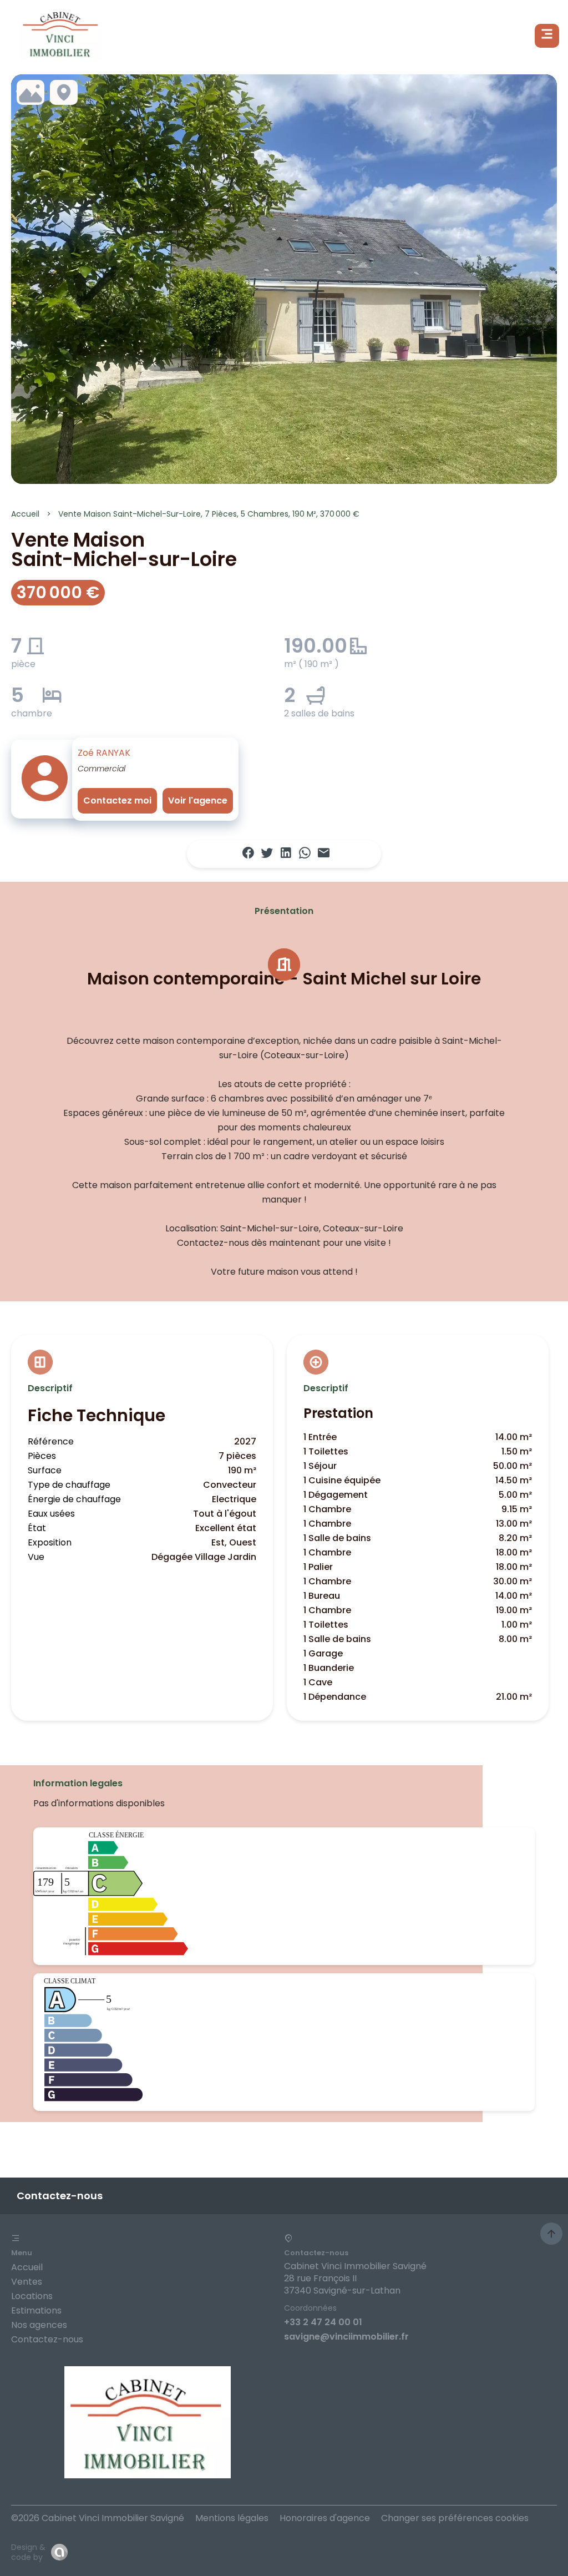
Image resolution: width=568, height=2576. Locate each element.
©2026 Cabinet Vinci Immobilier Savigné (98, 2518)
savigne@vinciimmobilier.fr (346, 2337)
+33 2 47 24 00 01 (323, 2322)
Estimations (36, 2310)
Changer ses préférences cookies (455, 2518)
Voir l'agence (198, 800)
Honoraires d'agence (325, 2518)
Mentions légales (232, 2518)
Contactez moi (117, 800)
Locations (32, 2296)
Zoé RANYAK (104, 753)
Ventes (27, 2282)
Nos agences (39, 2325)
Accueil (25, 514)
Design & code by (28, 2552)
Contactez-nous (47, 2339)
